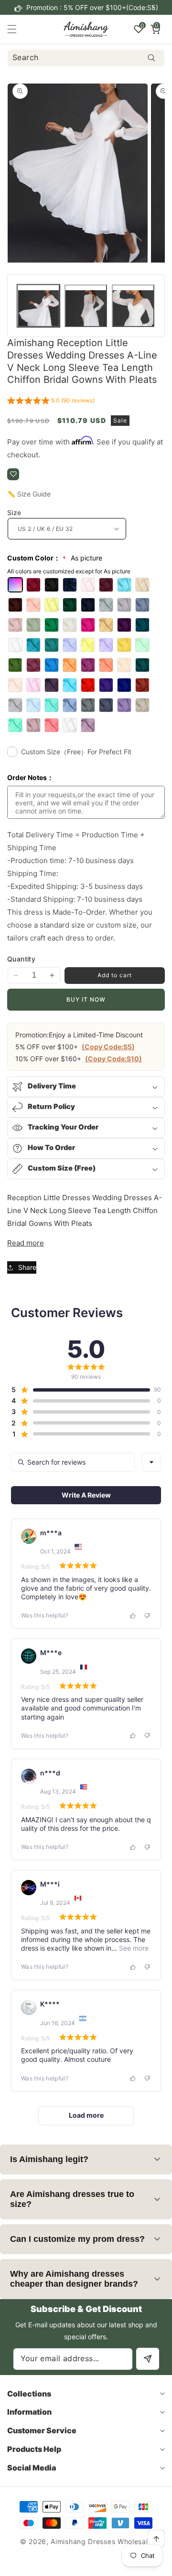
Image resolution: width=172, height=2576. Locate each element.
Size (14, 512)
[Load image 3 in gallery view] (133, 306)
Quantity (21, 959)
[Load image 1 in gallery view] (38, 306)
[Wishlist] (13, 474)
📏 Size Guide (29, 494)
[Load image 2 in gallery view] (86, 306)
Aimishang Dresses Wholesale (101, 2541)
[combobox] (86, 58)
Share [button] (27, 1267)
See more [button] (133, 1948)
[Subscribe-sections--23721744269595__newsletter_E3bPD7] (148, 2359)
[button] (153, 8)
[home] (107, 2565)
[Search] (151, 58)
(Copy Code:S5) (108, 1047)
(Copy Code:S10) (113, 1059)
